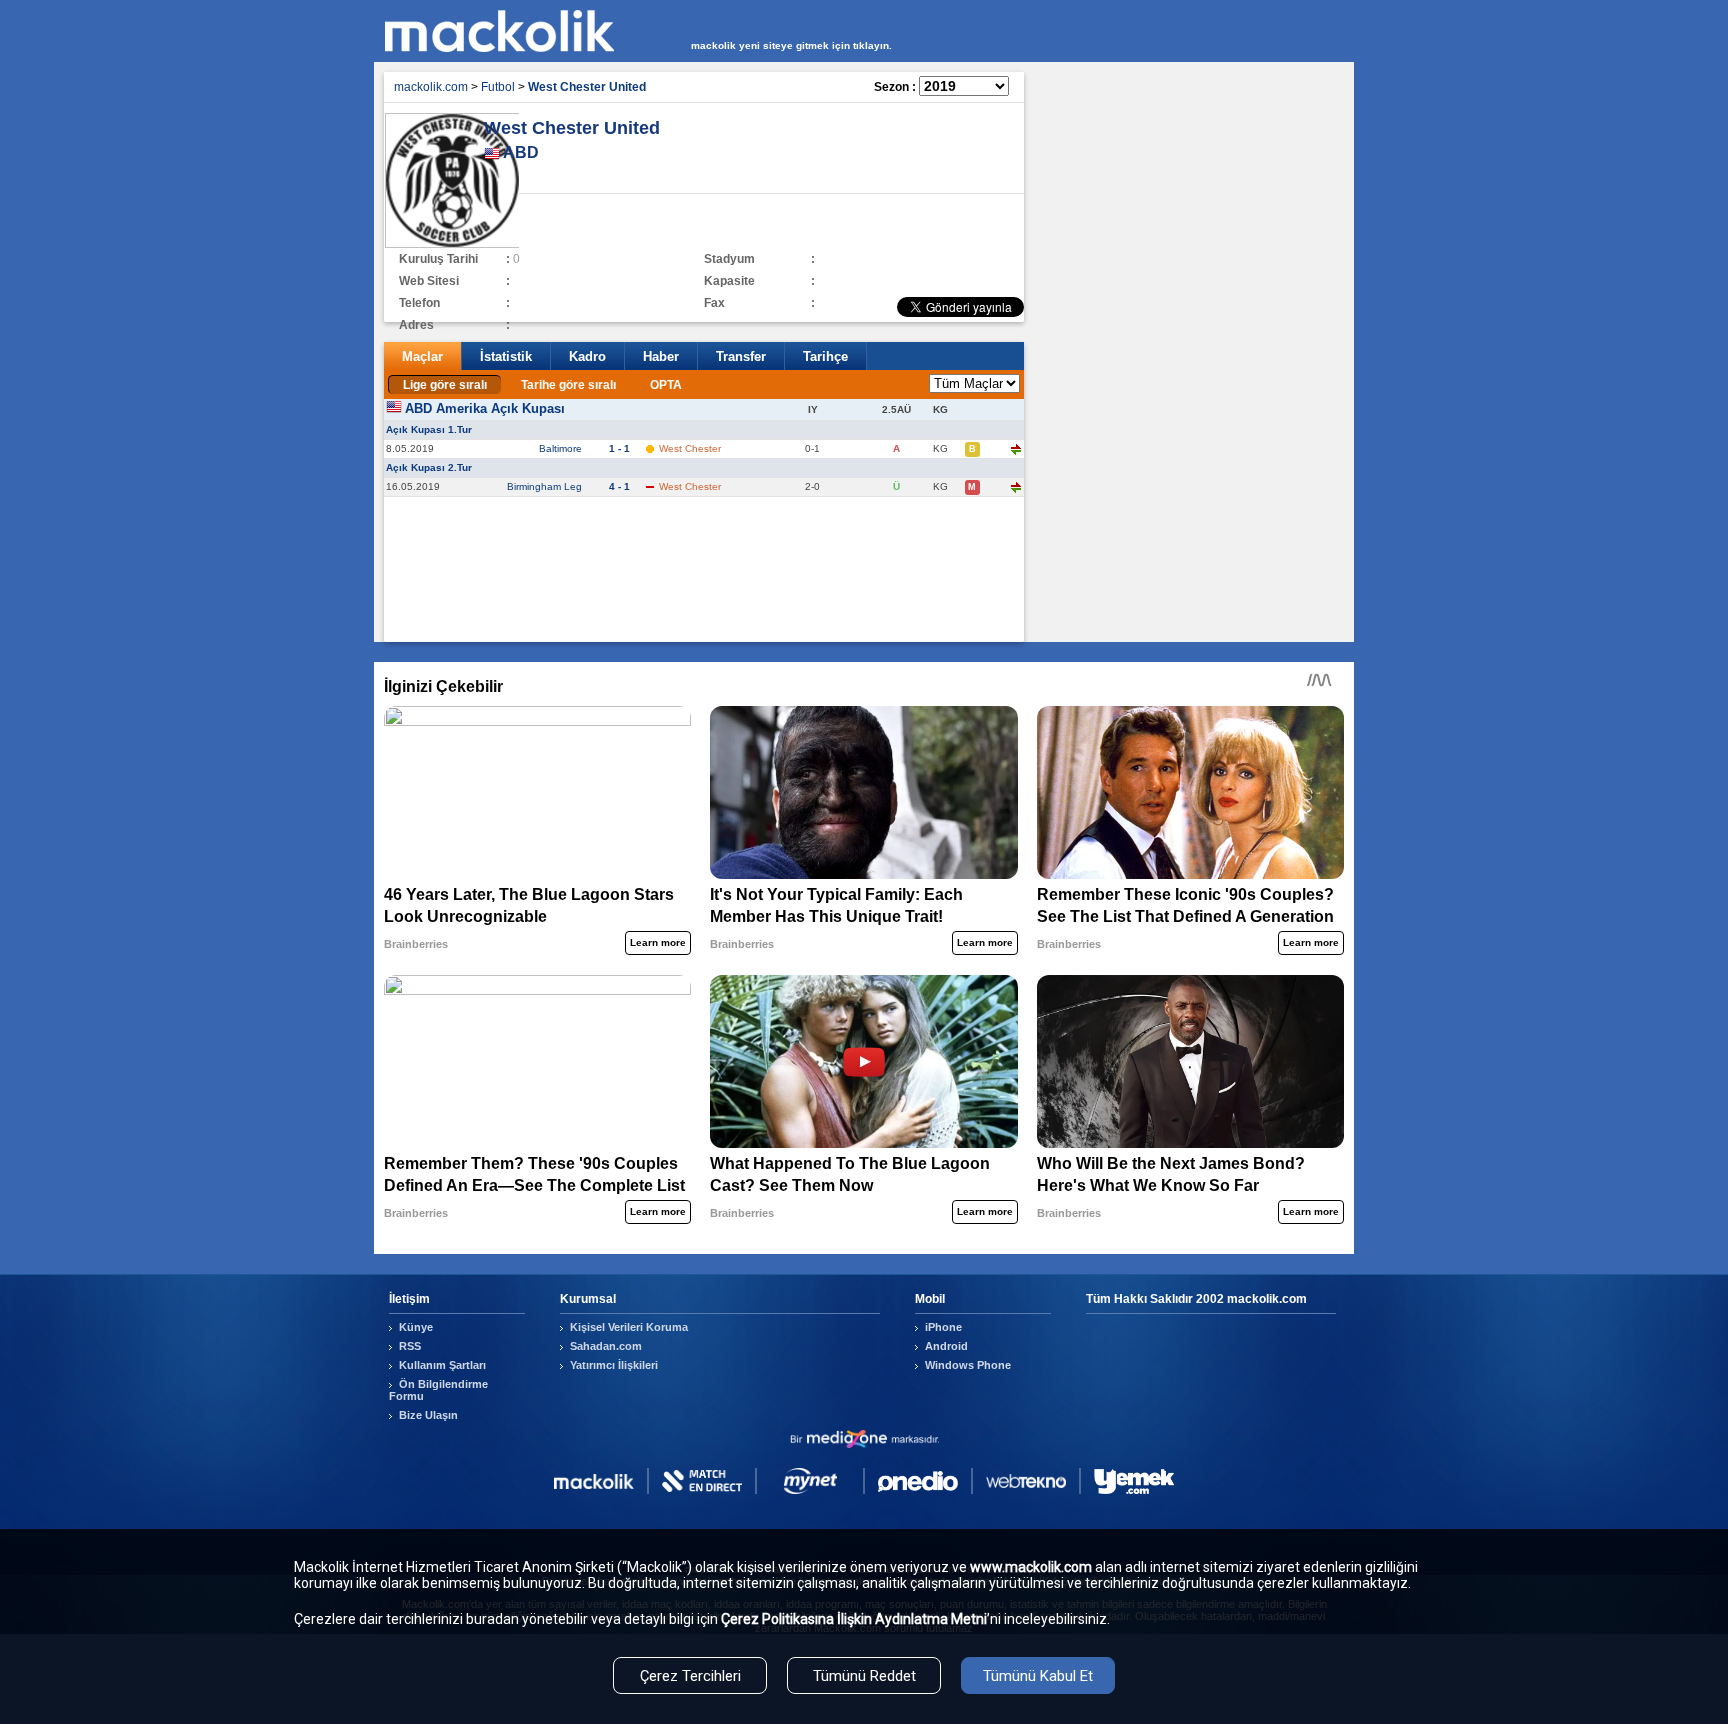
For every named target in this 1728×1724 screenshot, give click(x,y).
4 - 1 (619, 486)
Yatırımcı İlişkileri (614, 1365)
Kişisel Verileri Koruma (629, 1327)
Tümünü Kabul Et (1038, 1676)
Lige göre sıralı (445, 385)
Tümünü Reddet (864, 1676)
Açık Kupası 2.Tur (429, 467)
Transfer (741, 356)
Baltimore (560, 448)
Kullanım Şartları (442, 1365)
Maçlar (422, 356)
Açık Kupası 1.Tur (429, 429)
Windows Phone (968, 1365)
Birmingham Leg (544, 486)
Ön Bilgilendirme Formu (438, 1390)
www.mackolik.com (1031, 1567)
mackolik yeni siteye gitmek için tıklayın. (791, 45)
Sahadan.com (606, 1346)
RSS (410, 1346)
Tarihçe (825, 356)
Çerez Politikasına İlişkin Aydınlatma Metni (854, 1619)
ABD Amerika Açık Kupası (485, 408)
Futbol (498, 87)
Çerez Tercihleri (690, 1676)
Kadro (587, 356)
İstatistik (506, 356)
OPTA (666, 385)
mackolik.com (431, 87)
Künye (416, 1327)
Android (946, 1346)
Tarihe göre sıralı (568, 385)
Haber (661, 356)
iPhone (943, 1327)
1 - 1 (619, 448)
